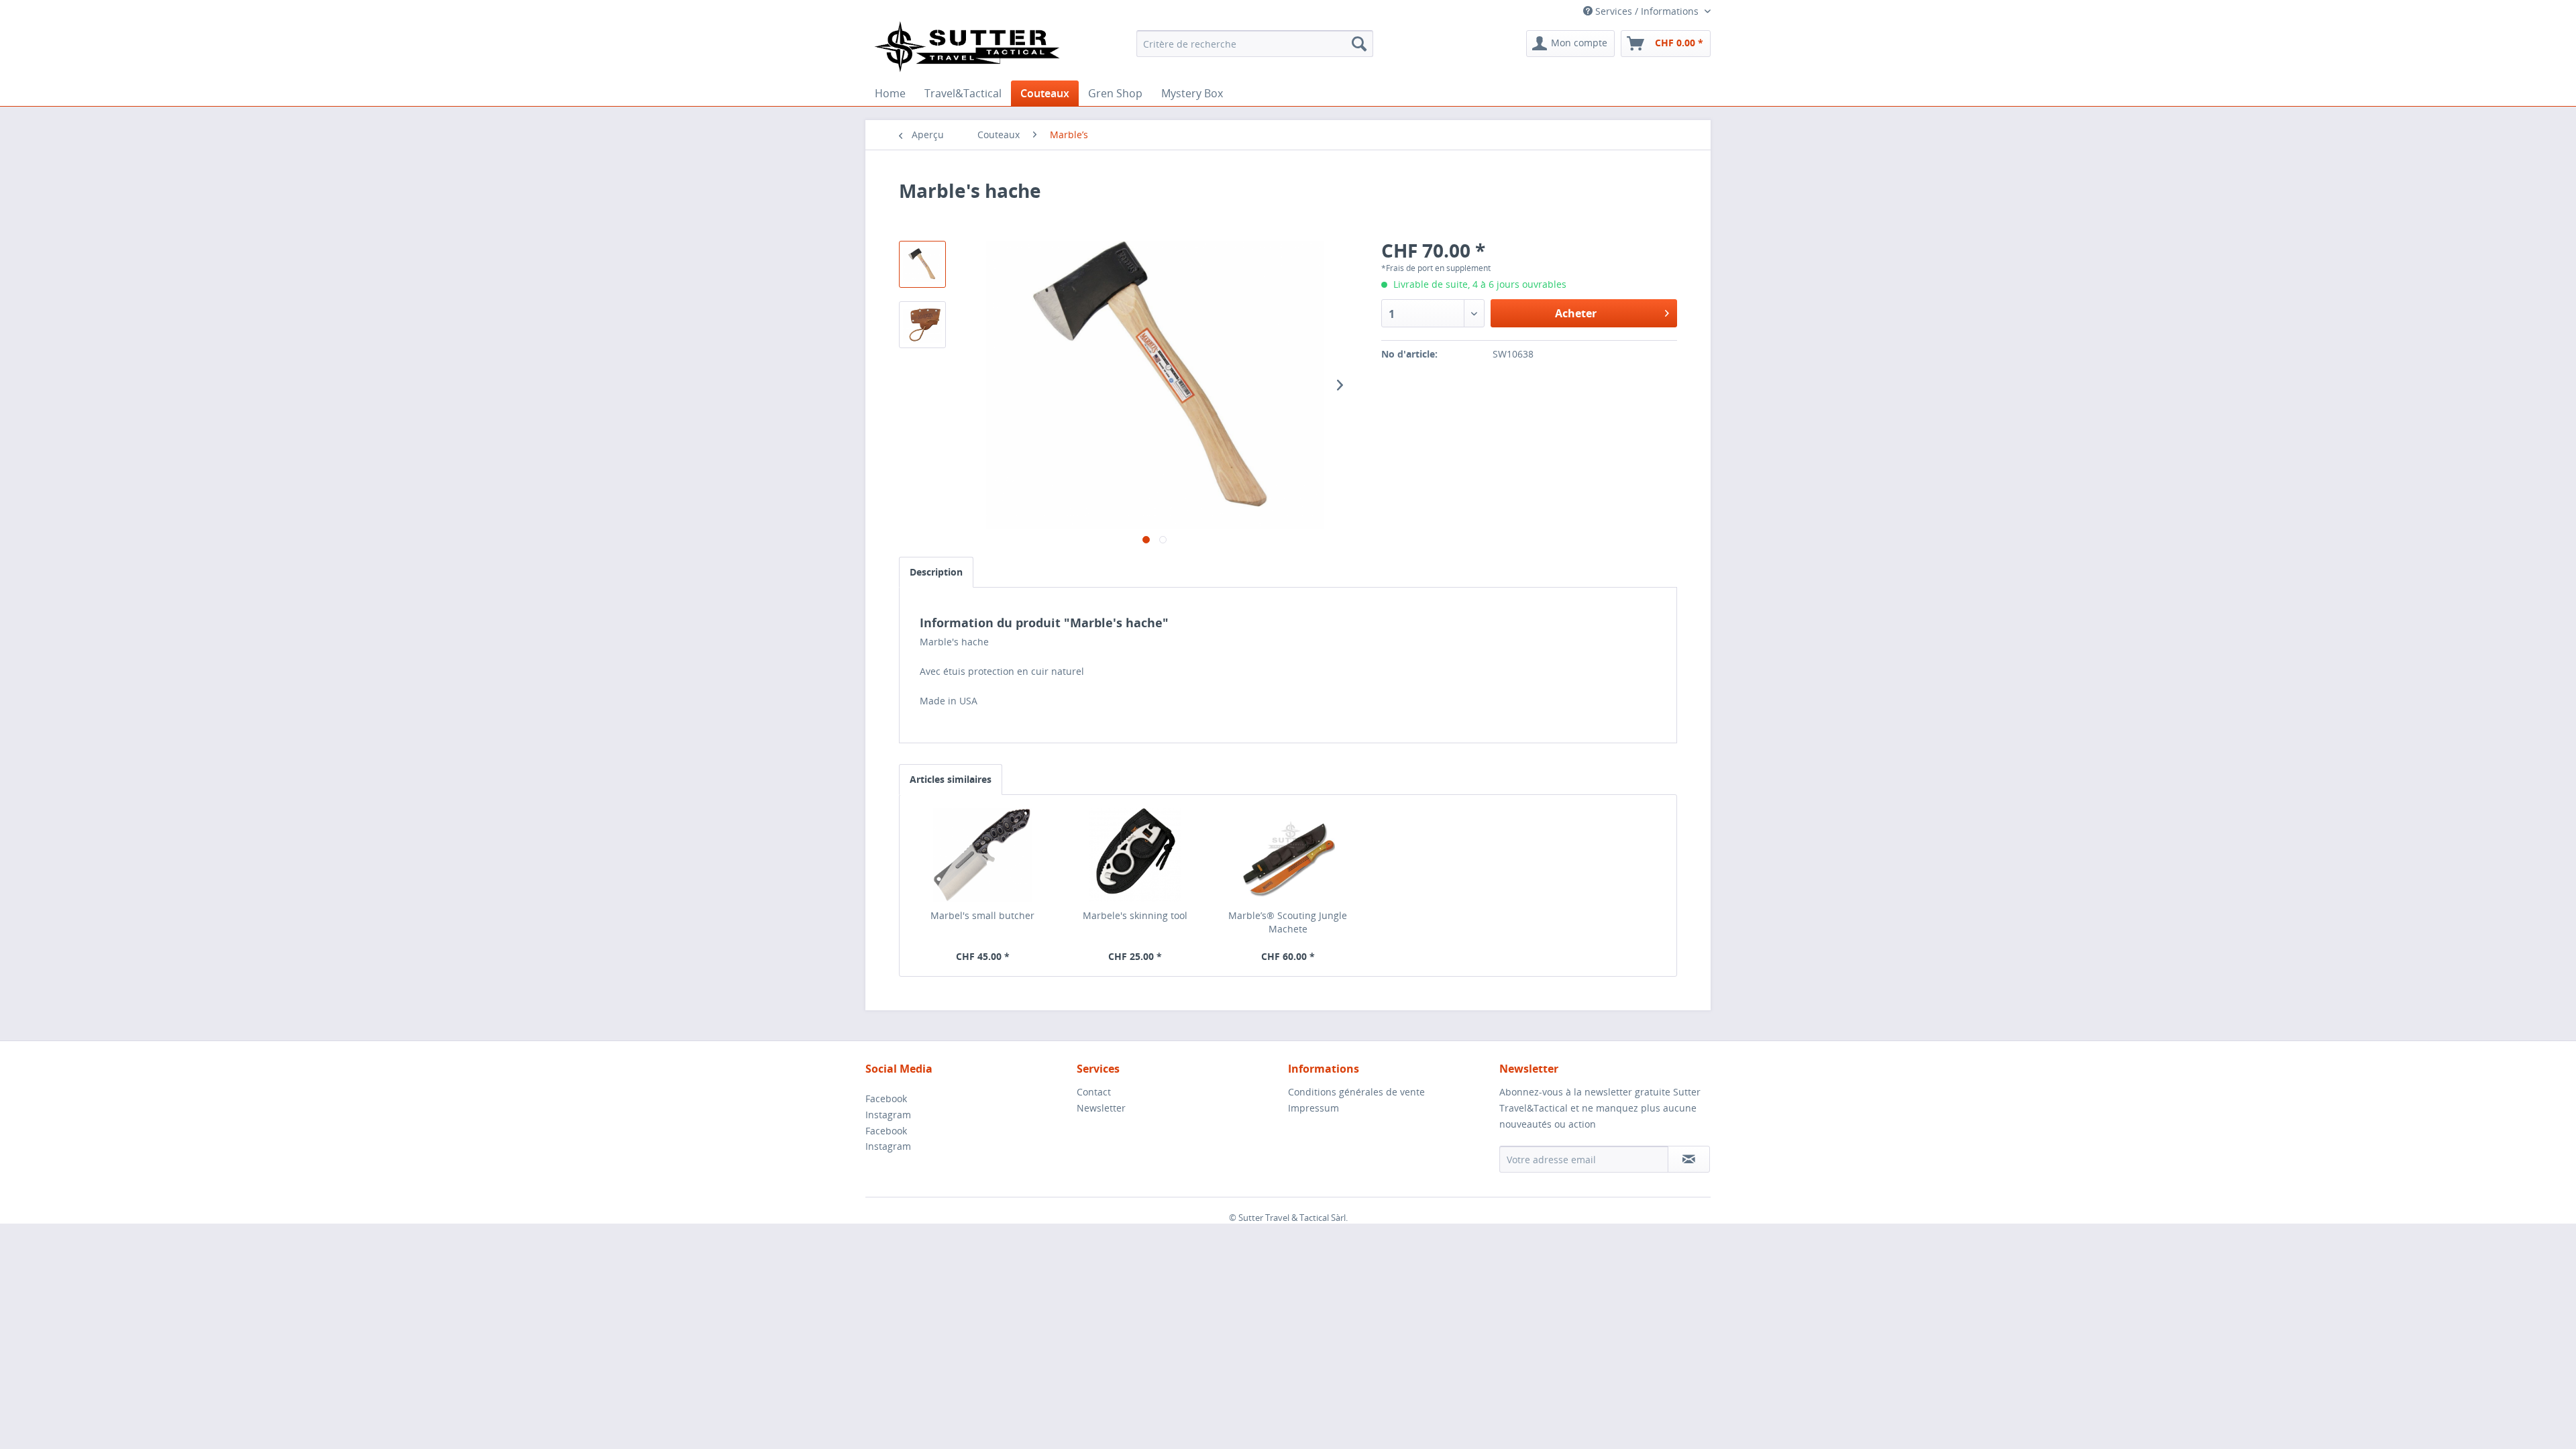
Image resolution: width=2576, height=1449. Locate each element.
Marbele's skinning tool (1135, 915)
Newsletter (1101, 1108)
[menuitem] (1255, 44)
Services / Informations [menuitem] (1647, 11)
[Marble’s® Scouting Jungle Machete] (1288, 855)
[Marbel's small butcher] (983, 855)
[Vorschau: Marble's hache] (922, 264)
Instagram (888, 1115)
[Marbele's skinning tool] (1136, 855)
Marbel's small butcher (982, 915)
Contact (1094, 1092)
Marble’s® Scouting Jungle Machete (1288, 922)
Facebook (886, 1098)
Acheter (1576, 313)
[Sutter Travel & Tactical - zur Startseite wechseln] (967, 46)
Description (936, 572)
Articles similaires (951, 779)
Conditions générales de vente (1356, 1092)
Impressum (1313, 1108)
